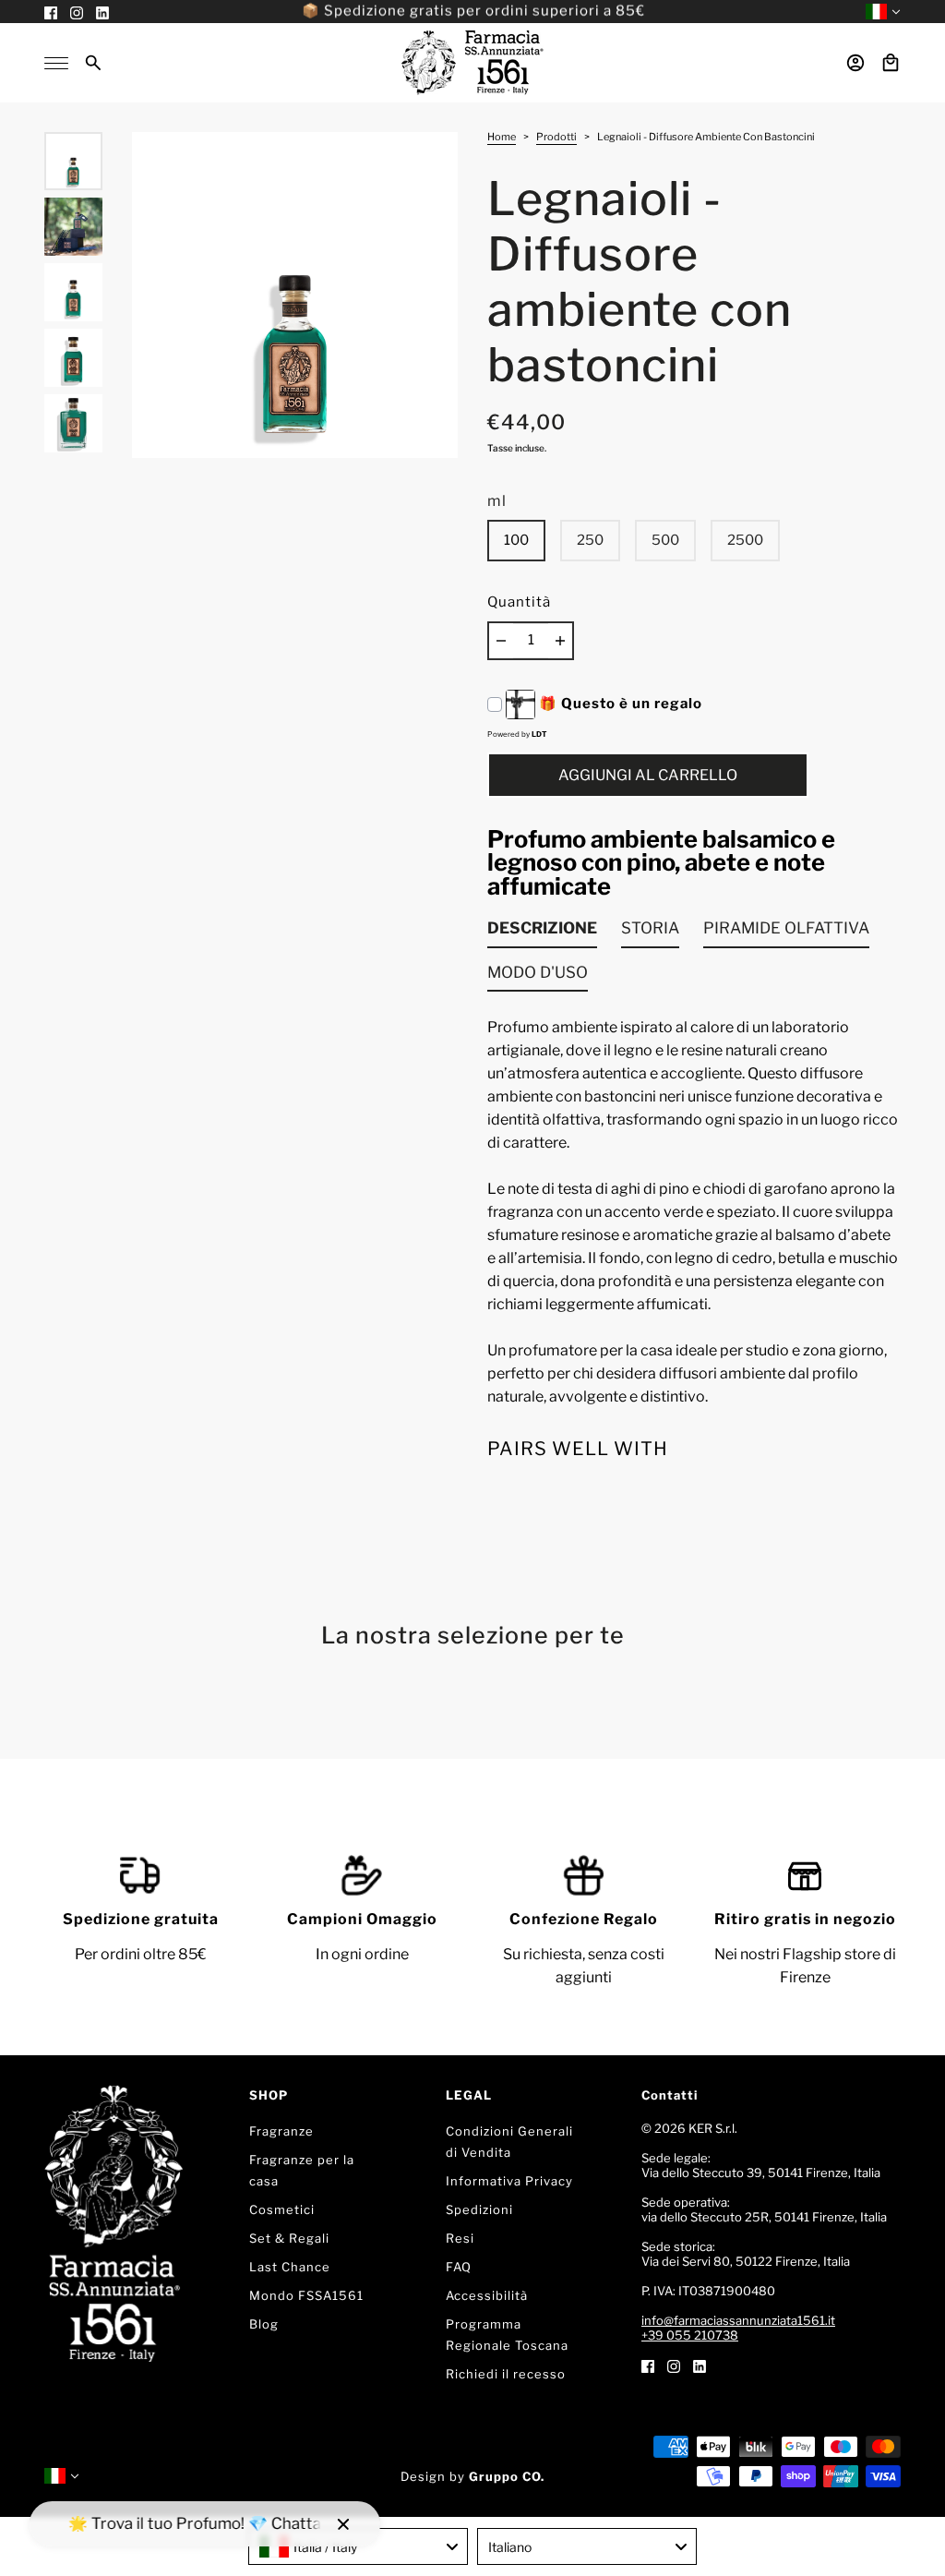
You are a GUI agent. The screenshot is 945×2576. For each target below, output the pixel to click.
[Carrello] (891, 63)
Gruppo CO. (507, 2476)
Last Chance (290, 2267)
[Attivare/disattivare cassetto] (56, 63)
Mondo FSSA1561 (306, 2295)
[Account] (855, 63)
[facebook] (648, 2365)
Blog (264, 2324)
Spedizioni (479, 2209)
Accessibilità (487, 2295)
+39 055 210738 (690, 2335)
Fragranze (281, 2131)
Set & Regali (289, 2238)
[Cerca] (93, 63)
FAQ (459, 2267)
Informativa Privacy (509, 2181)
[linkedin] (700, 2365)
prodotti (556, 138)
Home (502, 138)
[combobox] (358, 2546)
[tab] (542, 933)
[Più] (560, 641)
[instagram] (674, 2365)
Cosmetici (282, 2209)
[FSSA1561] (472, 63)
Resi (460, 2238)
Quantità (519, 602)
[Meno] (501, 641)
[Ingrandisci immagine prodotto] (295, 295)
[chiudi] (343, 2524)
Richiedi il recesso (506, 2374)
